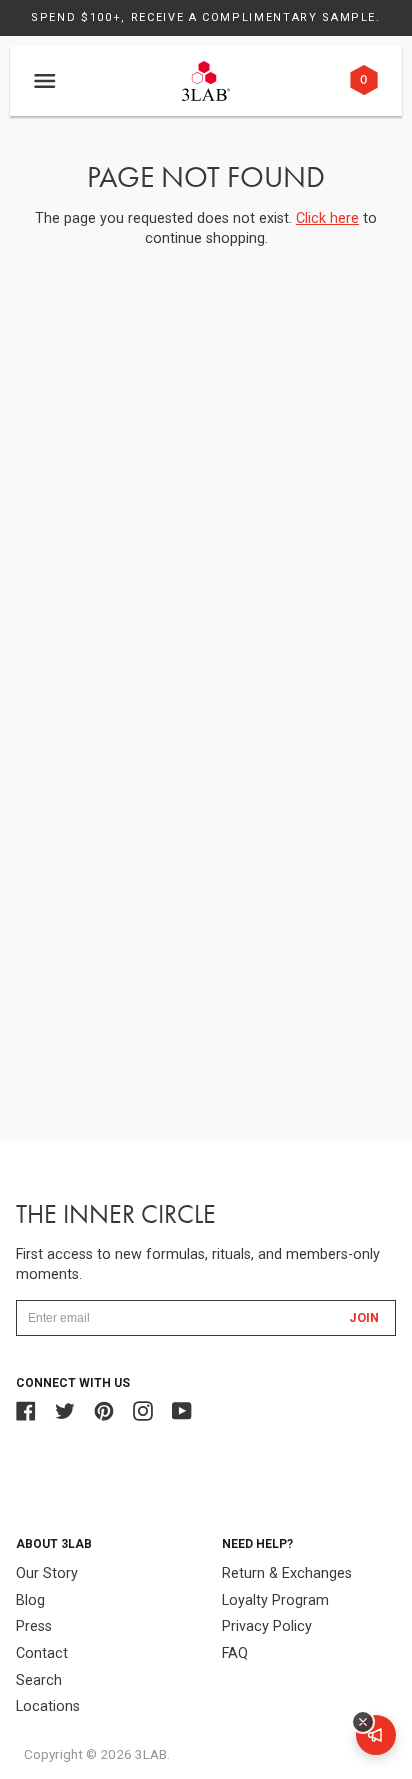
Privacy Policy (267, 1626)
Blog (30, 1600)
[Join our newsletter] (376, 1735)
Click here (327, 218)
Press (34, 1626)
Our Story (47, 1573)
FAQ (235, 1653)
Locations (48, 1706)
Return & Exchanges (287, 1573)
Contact (42, 1653)
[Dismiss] (363, 1722)
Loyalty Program (275, 1600)
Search (39, 1680)
